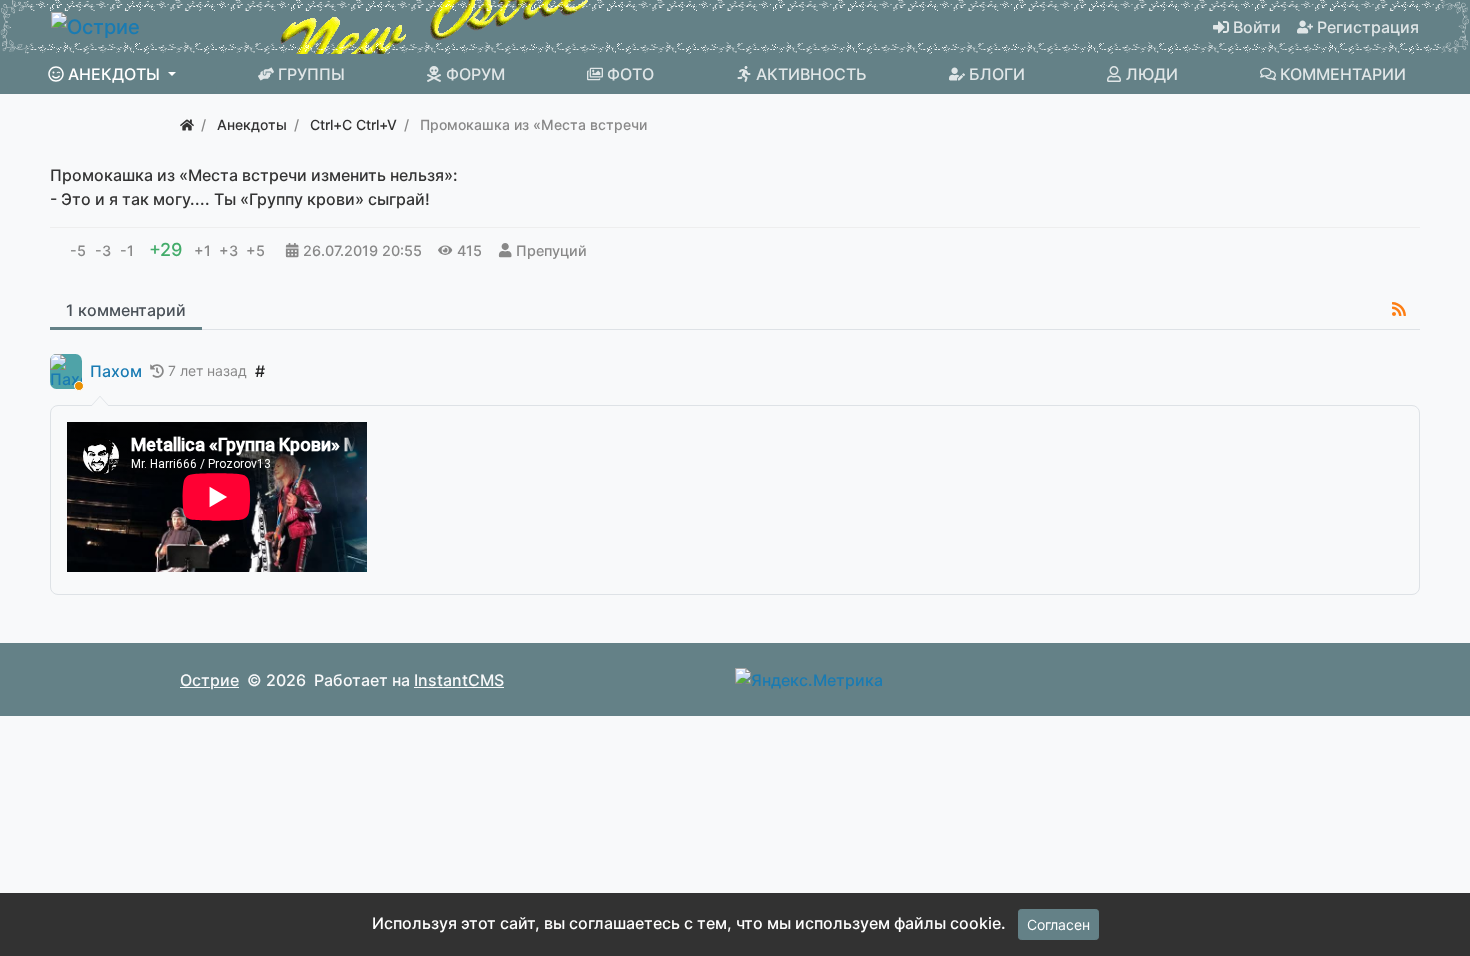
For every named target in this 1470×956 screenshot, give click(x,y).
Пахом (116, 371)
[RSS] (1399, 309)
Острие (209, 680)
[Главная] (187, 124)
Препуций (551, 250)
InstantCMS (459, 680)
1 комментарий (126, 310)
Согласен (1058, 924)
